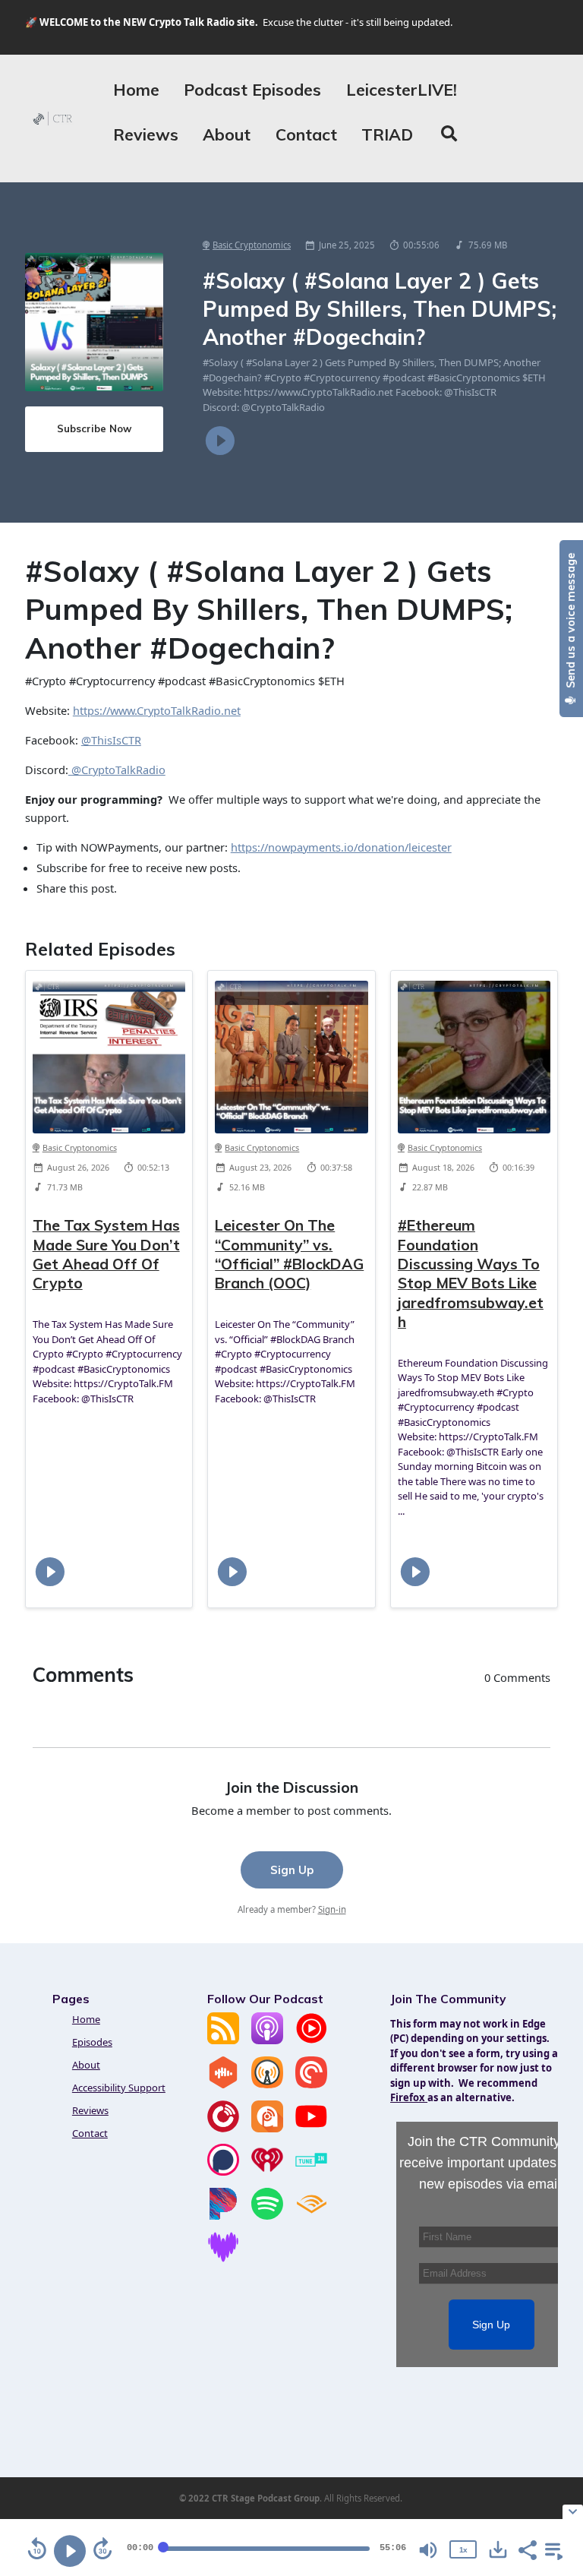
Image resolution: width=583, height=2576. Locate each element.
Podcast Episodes (252, 90)
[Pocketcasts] (311, 2085)
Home (136, 90)
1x (463, 2550)
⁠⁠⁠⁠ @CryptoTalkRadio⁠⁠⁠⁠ (117, 770)
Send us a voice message (571, 622)
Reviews (146, 134)
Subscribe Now (94, 428)
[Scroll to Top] (553, 2438)
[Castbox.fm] (223, 2085)
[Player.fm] (223, 2129)
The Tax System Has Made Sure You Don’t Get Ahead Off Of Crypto (106, 1254)
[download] (498, 2549)
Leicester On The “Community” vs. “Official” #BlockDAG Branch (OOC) (289, 1254)
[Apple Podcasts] (267, 2040)
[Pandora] (223, 2216)
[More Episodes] (551, 2549)
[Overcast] (267, 2085)
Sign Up (292, 1870)
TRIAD (387, 134)
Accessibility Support (119, 2088)
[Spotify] (267, 2216)
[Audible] (311, 2216)
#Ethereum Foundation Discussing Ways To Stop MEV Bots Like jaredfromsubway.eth (471, 1273)
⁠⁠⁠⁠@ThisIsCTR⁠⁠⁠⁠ (111, 740)
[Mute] (428, 2550)
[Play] (70, 2551)
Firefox (409, 2097)
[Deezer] (223, 2259)
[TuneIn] (311, 2172)
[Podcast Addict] (267, 2129)
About (227, 134)
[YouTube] (311, 2129)
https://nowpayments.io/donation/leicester (341, 847)
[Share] (527, 2549)
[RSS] (223, 2040)
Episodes (92, 2042)
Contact (306, 134)
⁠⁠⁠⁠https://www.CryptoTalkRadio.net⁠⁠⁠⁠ (157, 710)
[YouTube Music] (311, 2040)
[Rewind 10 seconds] (37, 2549)
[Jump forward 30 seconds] (102, 2549)
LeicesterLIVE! (402, 90)
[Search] (449, 135)
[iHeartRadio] (267, 2172)
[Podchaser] (223, 2172)
